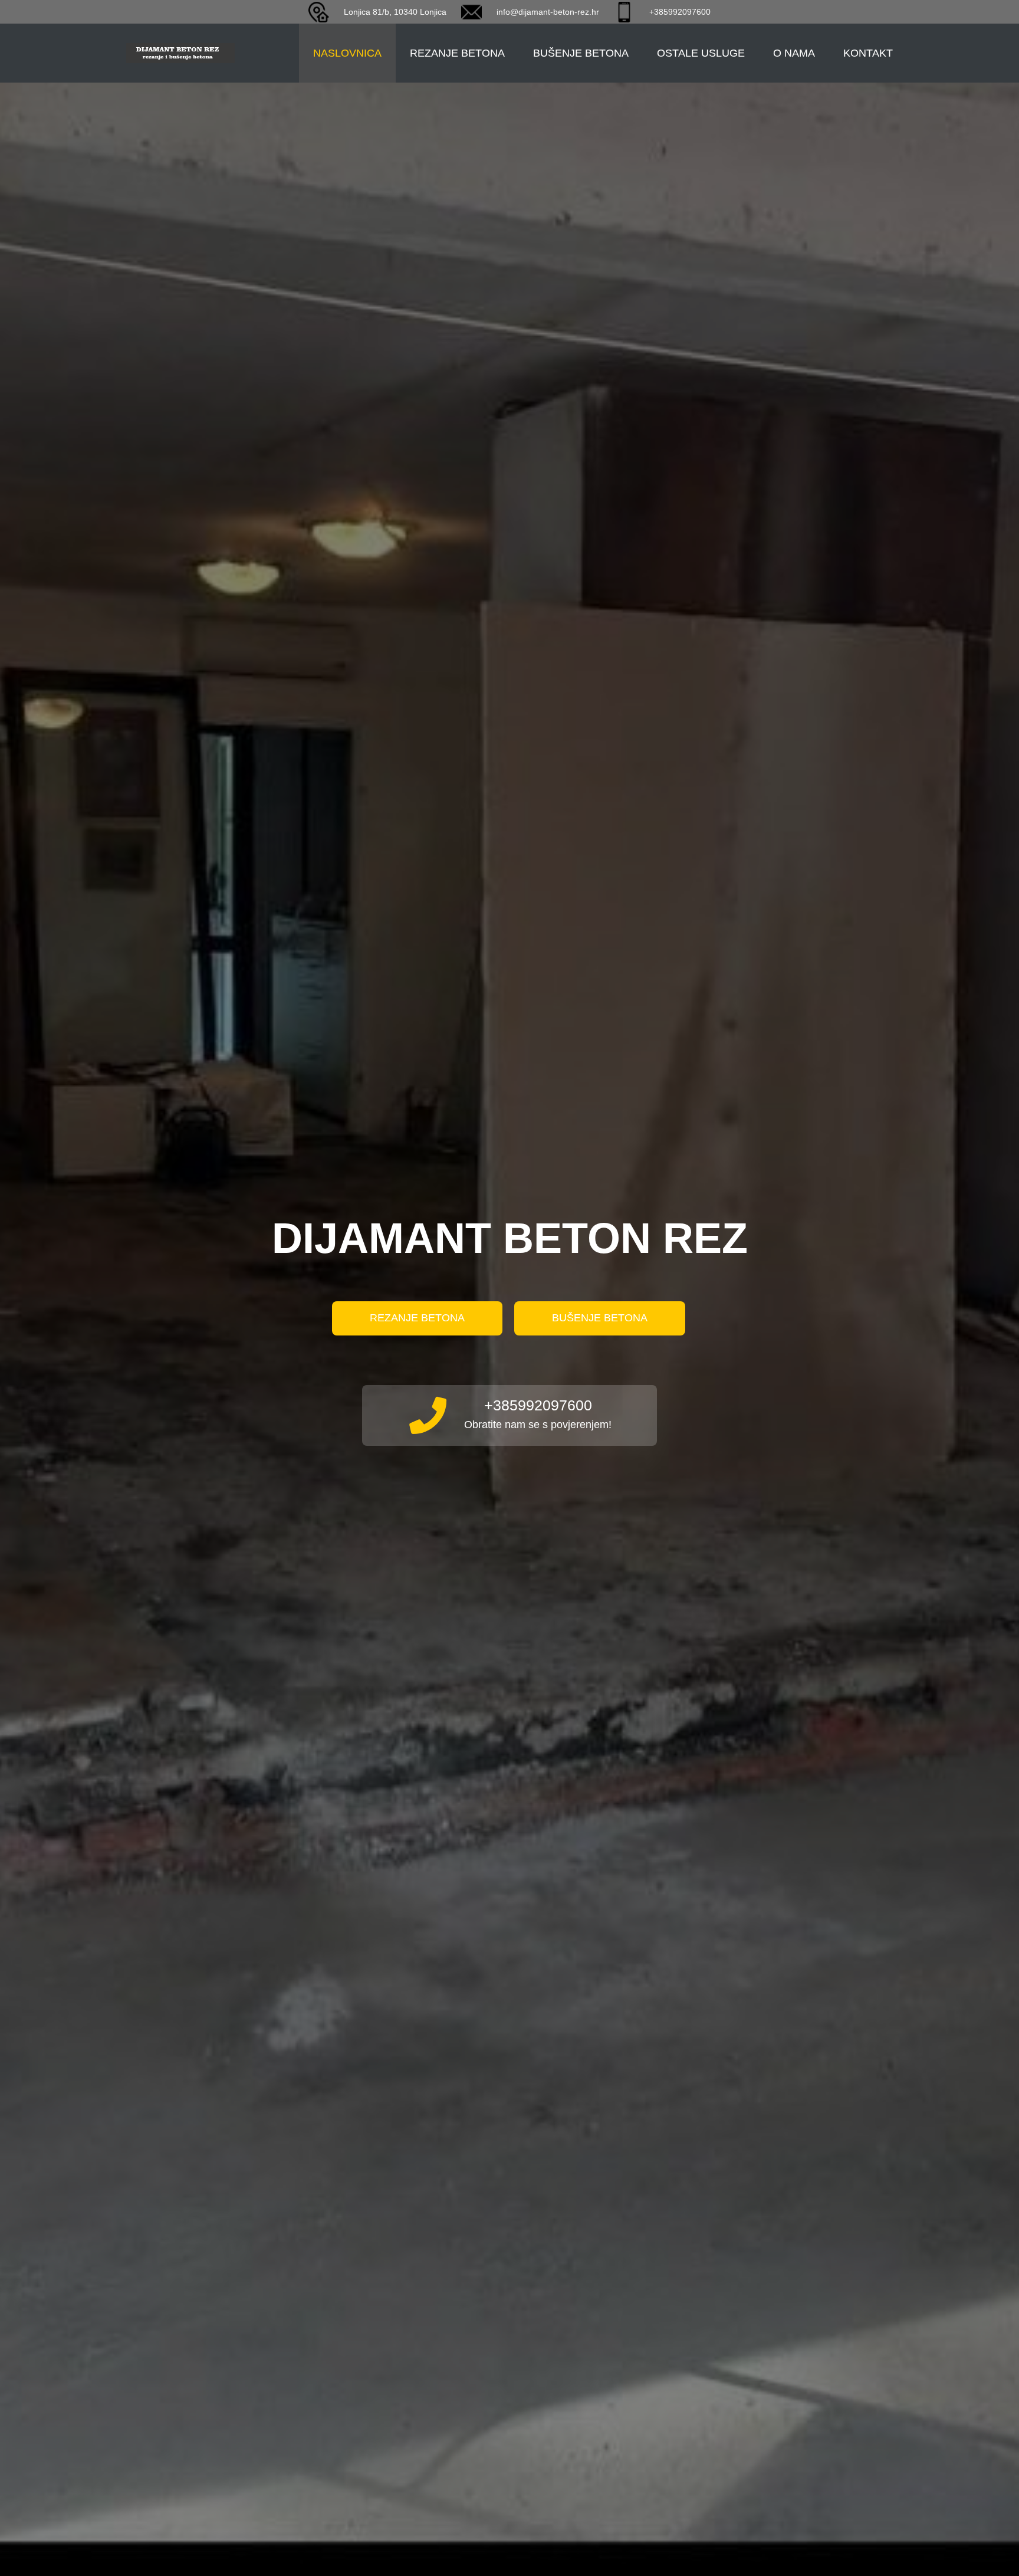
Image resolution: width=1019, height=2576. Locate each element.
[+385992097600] (436, 1415)
